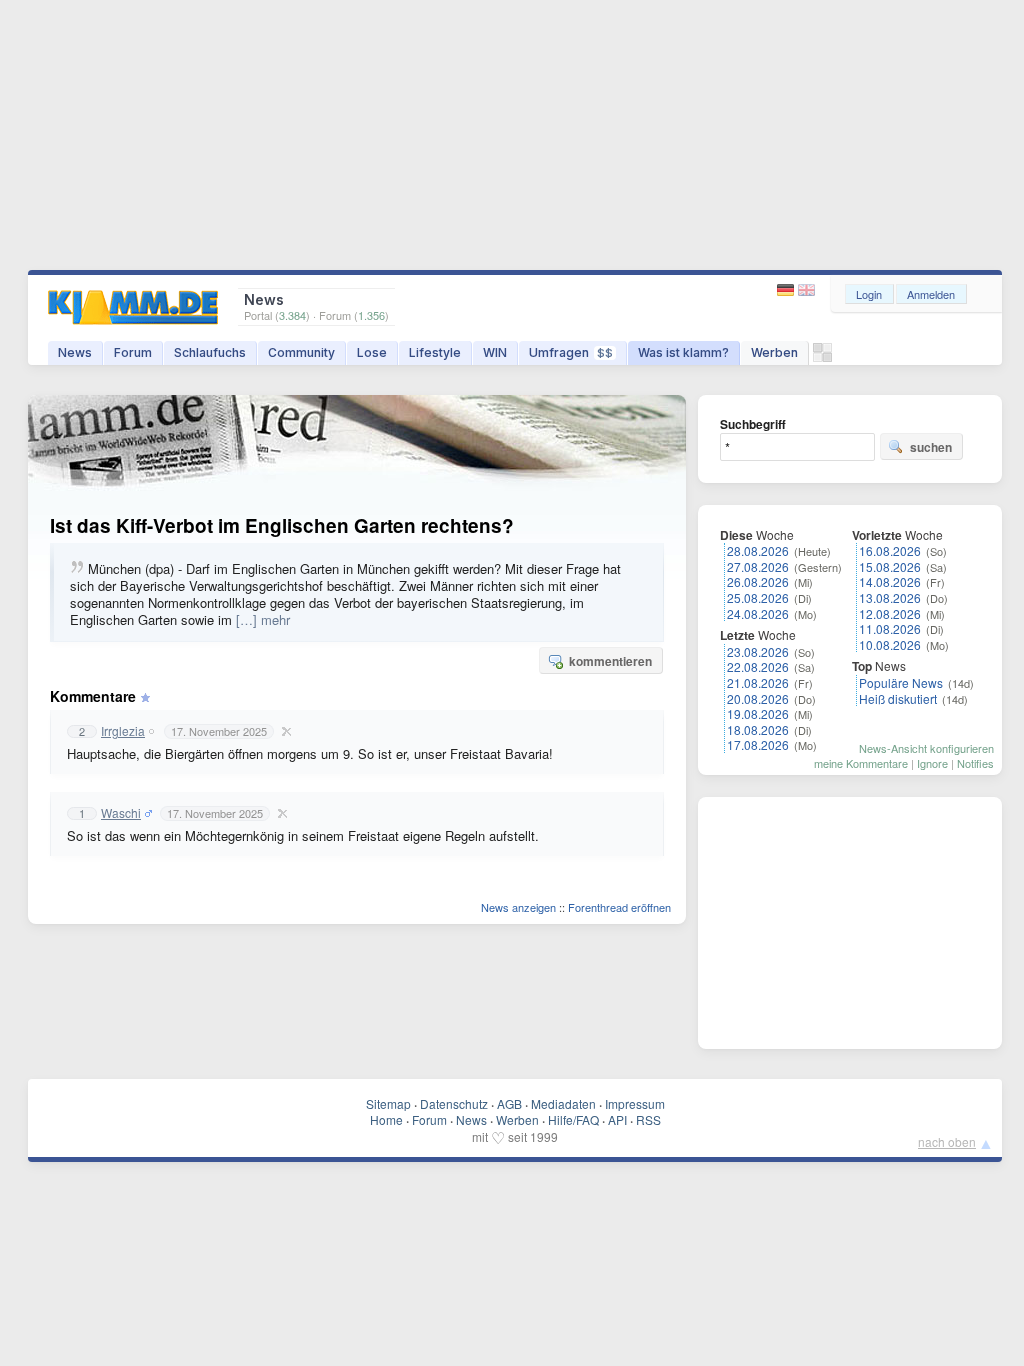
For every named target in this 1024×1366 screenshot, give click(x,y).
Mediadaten (563, 1103)
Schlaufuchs (210, 352)
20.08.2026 (758, 698)
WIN (495, 352)
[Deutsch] (787, 290)
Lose (372, 352)
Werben (774, 352)
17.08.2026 (758, 744)
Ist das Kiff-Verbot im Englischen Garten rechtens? (282, 525)
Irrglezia (123, 731)
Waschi (121, 813)
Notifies (975, 763)
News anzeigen (518, 907)
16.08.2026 (890, 550)
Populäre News (901, 682)
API (617, 1119)
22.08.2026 (758, 666)
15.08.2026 (890, 566)
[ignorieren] (284, 731)
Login (869, 294)
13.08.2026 (890, 597)
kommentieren (610, 661)
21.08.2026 (758, 682)
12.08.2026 (890, 613)
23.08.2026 (758, 651)
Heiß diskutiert (898, 698)
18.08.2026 (758, 729)
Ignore (932, 763)
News (75, 352)
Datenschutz (454, 1103)
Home (386, 1119)
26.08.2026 (758, 581)
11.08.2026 (890, 628)
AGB (509, 1103)
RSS (648, 1119)
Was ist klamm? (683, 352)
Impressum (635, 1103)
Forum (133, 352)
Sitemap (388, 1103)
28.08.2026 (758, 550)
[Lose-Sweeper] (822, 357)
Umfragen (571, 352)
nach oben (947, 1141)
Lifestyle (435, 352)
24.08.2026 (758, 613)
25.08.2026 (758, 597)
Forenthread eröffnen (619, 907)
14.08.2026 (890, 581)
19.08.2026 (758, 713)
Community (301, 352)
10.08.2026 (890, 644)
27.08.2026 (758, 566)
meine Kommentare (861, 763)
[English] (806, 290)
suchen (931, 447)
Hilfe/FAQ (573, 1119)
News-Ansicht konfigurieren (926, 748)
